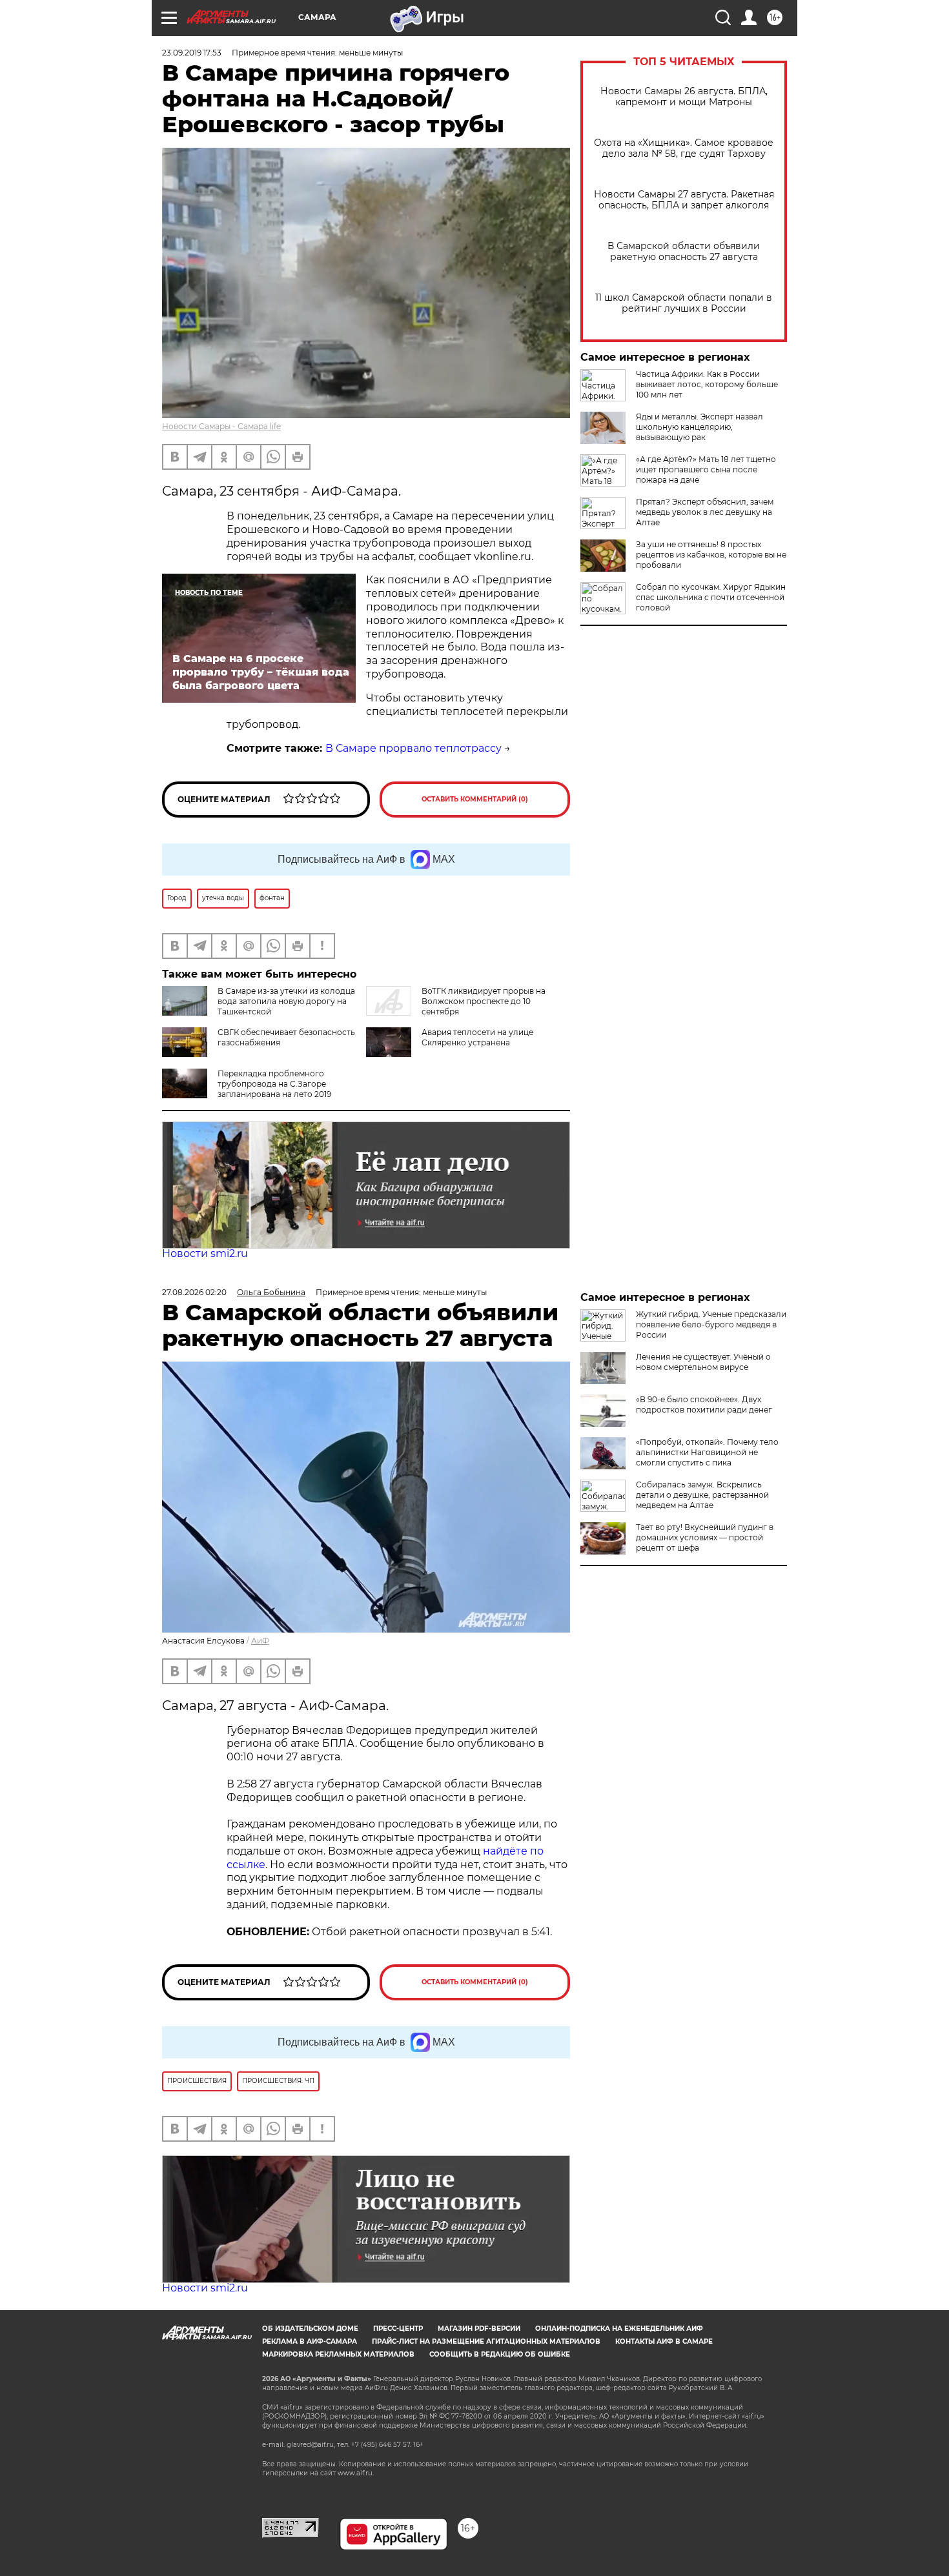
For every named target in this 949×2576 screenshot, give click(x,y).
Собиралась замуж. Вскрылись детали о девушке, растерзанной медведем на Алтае (702, 1495)
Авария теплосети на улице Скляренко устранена (477, 1037)
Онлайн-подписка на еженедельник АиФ (619, 2329)
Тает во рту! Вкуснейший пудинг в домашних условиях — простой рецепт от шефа (705, 1537)
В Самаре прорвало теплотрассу (413, 748)
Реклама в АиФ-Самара (310, 2341)
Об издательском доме (310, 2329)
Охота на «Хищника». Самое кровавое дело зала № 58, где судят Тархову (684, 148)
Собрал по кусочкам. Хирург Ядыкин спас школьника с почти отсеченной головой (711, 597)
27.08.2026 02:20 (194, 1292)
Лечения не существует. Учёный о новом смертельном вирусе (703, 1362)
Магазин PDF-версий (479, 2329)
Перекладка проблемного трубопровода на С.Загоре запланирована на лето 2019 (274, 1084)
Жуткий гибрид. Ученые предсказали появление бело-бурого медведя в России (711, 1324)
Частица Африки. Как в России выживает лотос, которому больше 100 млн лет (707, 384)
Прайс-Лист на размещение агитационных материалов (486, 2341)
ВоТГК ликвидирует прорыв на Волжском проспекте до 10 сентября (484, 1001)
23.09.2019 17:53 (192, 53)
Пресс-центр (398, 2329)
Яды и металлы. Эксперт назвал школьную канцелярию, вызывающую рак (699, 427)
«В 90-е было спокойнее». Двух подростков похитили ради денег (704, 1404)
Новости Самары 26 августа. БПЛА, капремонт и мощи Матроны (684, 97)
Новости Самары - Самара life (221, 426)
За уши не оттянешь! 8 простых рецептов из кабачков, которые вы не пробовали (711, 555)
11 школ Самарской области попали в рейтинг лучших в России (684, 303)
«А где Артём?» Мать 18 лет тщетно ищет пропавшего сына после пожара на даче (706, 469)
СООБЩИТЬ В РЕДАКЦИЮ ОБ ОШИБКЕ (500, 2354)
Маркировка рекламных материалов (338, 2354)
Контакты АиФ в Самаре (664, 2341)
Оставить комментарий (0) (475, 799)
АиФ (260, 1641)
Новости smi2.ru (205, 1253)
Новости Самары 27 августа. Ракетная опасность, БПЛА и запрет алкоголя (684, 200)
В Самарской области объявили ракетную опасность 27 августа (684, 252)
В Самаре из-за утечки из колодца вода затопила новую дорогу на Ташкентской (286, 1001)
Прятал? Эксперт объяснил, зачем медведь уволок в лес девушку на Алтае (705, 512)
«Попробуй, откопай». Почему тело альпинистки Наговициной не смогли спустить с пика (707, 1452)
